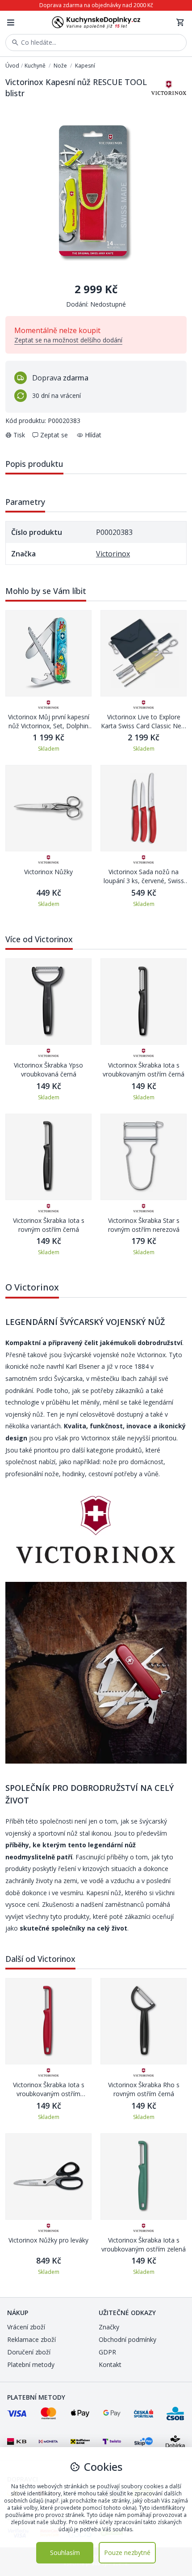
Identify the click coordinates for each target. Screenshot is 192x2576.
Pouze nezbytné (127, 2553)
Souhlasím (65, 2553)
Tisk (19, 435)
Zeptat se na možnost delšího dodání (68, 340)
